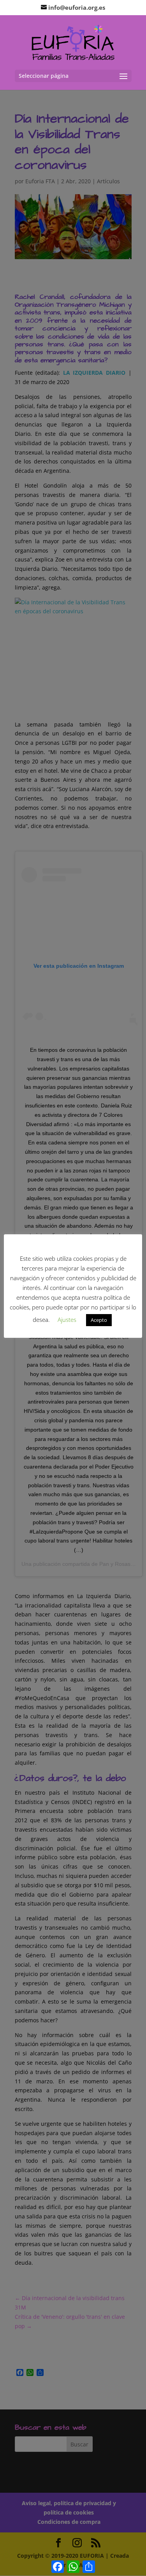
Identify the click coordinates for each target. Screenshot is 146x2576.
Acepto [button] (99, 1320)
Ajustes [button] (67, 1320)
